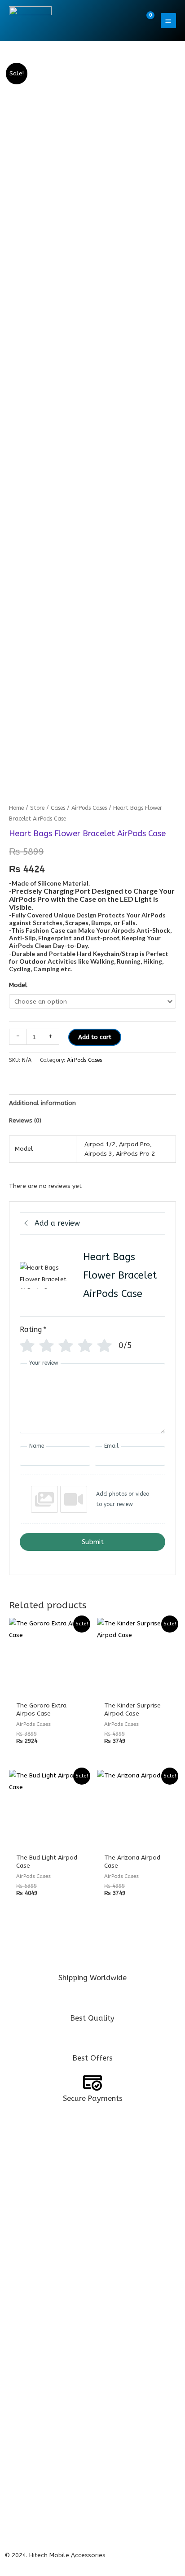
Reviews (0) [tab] (25, 1120)
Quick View (49, 1690)
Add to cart (95, 1037)
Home (16, 808)
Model (18, 985)
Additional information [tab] (42, 1103)
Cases (58, 808)
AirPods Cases (89, 808)
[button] (127, 21)
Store (37, 808)
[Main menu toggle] (168, 21)
